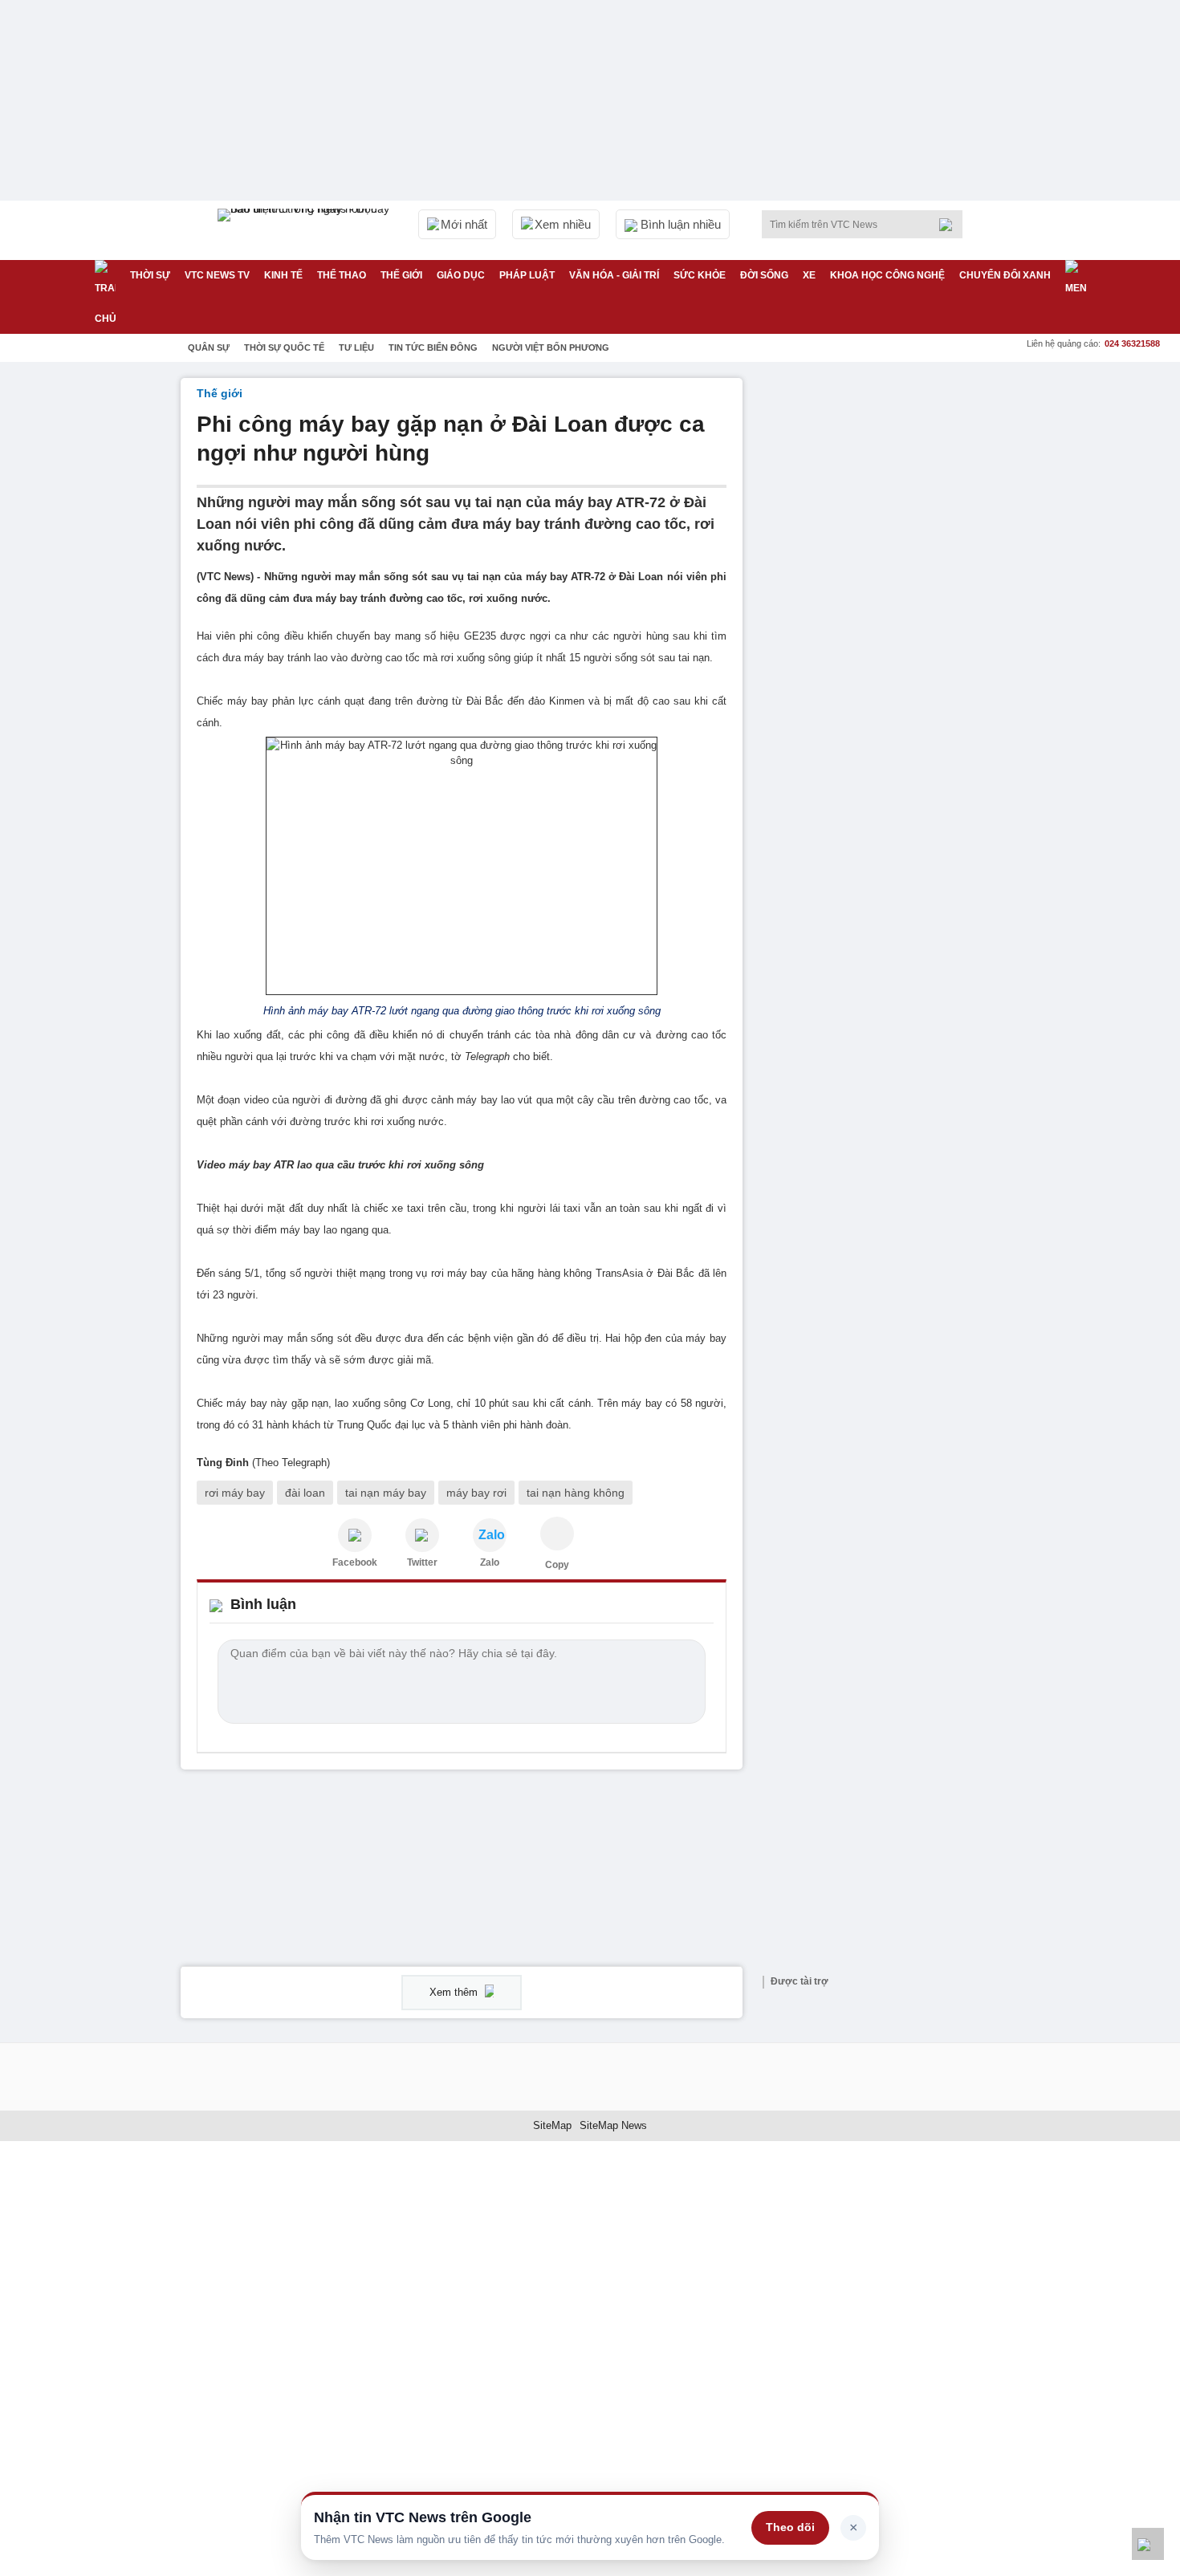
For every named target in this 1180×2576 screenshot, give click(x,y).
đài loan (305, 1493)
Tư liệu (356, 347)
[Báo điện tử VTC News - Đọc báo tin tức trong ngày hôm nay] (306, 230)
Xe (809, 275)
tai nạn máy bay (386, 1493)
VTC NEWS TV (217, 275)
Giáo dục (461, 275)
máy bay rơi (476, 1493)
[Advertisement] (879, 619)
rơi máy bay (235, 1493)
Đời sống (764, 275)
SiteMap (552, 2125)
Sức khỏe (700, 275)
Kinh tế (283, 275)
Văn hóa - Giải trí (614, 275)
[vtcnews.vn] (355, 1535)
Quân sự (209, 347)
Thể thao (342, 275)
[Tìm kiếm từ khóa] (950, 225)
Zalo (490, 1562)
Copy (557, 1565)
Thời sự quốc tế (284, 347)
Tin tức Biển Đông (433, 347)
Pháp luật (527, 275)
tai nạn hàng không (576, 1493)
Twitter (422, 1562)
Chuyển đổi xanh (1005, 275)
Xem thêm (455, 1992)
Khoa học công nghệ (887, 275)
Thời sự (150, 275)
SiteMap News (613, 2125)
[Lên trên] (1148, 2544)
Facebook (355, 1562)
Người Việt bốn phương (551, 347)
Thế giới (401, 275)
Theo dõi (790, 2527)
